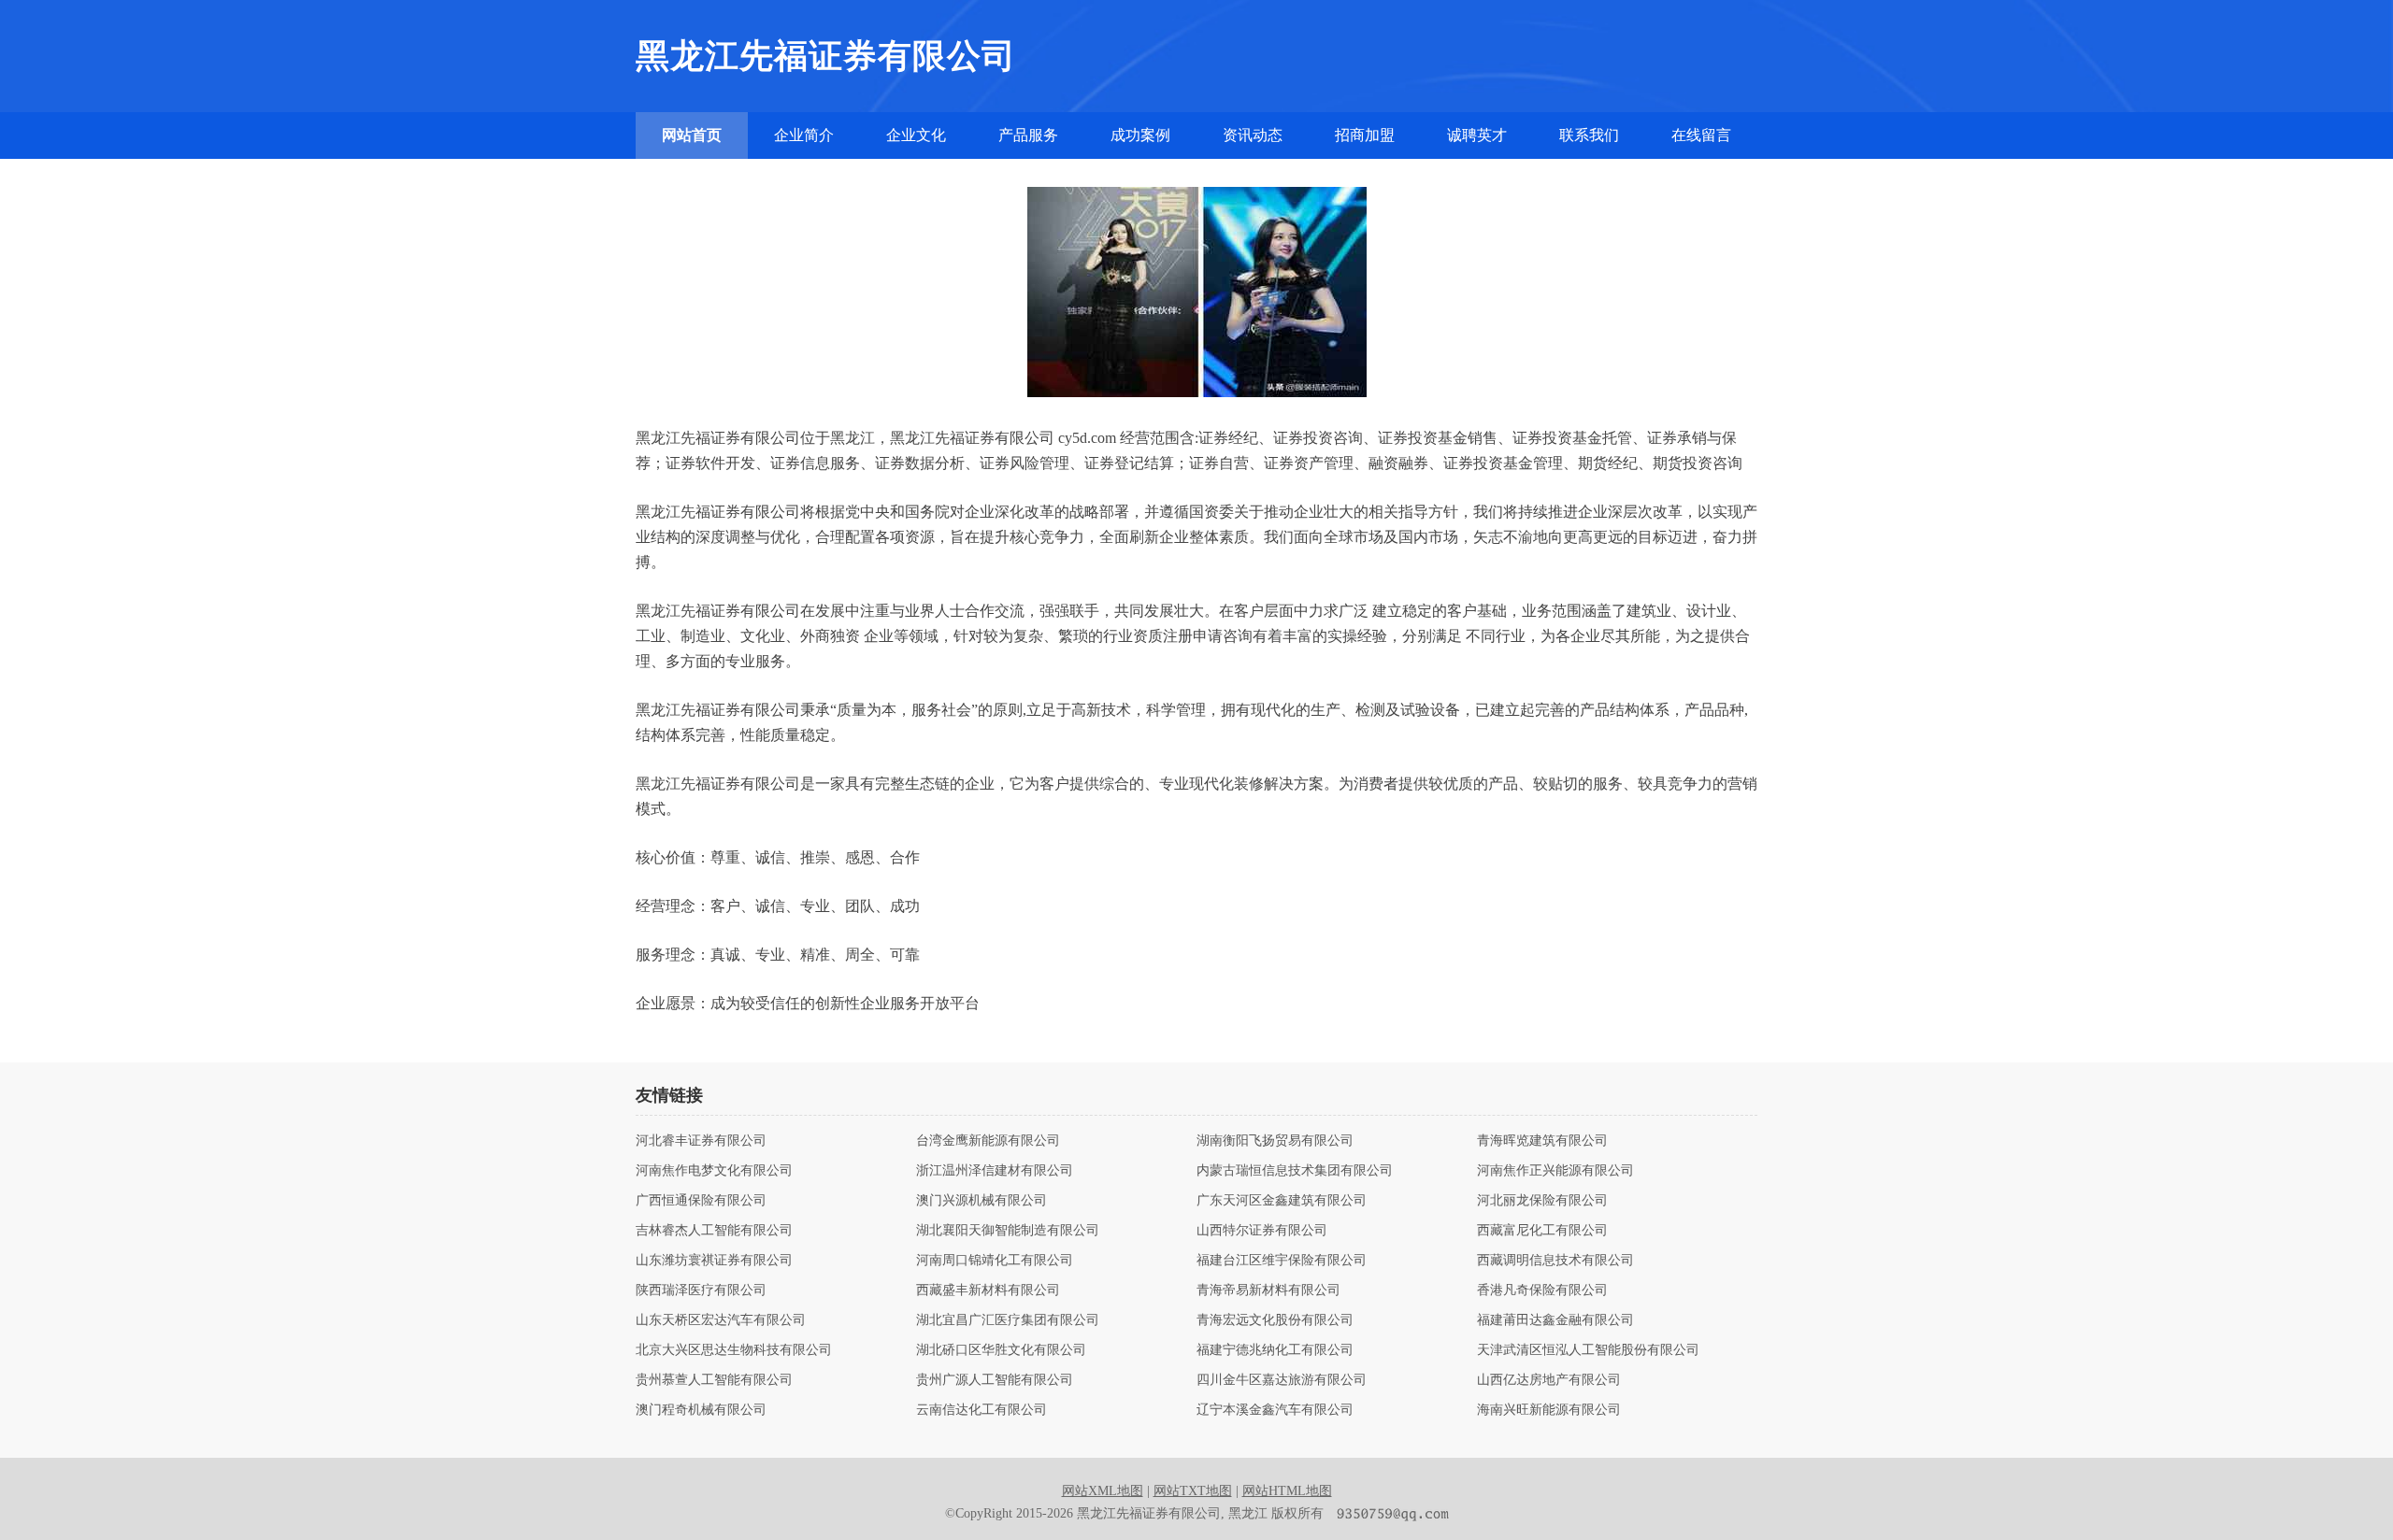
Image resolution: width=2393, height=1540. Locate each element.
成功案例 (1140, 135)
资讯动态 (1253, 135)
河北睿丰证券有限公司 (701, 1141)
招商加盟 (1365, 135)
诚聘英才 (1477, 135)
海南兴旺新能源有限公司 (1549, 1410)
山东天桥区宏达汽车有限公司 (721, 1320)
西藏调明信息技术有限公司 (1555, 1261)
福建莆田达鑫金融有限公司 (1555, 1320)
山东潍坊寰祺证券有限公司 (714, 1261)
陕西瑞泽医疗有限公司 (701, 1290)
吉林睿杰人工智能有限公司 (714, 1231)
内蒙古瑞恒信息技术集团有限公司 (1295, 1171)
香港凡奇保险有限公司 (1542, 1290)
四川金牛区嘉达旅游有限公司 (1282, 1380)
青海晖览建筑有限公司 (1542, 1141)
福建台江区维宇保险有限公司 (1282, 1261)
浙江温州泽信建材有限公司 (995, 1171)
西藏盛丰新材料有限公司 (988, 1290)
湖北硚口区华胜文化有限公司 (1001, 1350)
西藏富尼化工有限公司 (1542, 1231)
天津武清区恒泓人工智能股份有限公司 (1588, 1350)
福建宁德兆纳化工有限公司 (1275, 1350)
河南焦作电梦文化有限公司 (714, 1171)
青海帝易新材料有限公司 (1268, 1290)
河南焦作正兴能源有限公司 (1555, 1171)
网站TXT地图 (1193, 1491)
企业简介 (804, 135)
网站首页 (692, 135)
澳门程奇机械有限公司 (701, 1410)
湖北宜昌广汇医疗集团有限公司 (1008, 1320)
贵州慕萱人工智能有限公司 (714, 1380)
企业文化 (916, 135)
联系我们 (1589, 135)
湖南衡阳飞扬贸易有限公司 (1275, 1141)
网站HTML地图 (1287, 1491)
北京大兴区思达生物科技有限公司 (734, 1350)
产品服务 (1028, 135)
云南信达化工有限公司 (982, 1410)
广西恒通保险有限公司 (701, 1201)
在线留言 (1701, 135)
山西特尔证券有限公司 (1262, 1231)
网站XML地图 (1103, 1491)
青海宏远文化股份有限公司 (1275, 1320)
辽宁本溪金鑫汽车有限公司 (1275, 1410)
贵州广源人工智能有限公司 (995, 1380)
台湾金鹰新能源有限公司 (988, 1141)
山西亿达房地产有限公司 (1549, 1380)
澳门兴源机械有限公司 (982, 1201)
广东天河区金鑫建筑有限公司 (1282, 1201)
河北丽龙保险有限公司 (1542, 1201)
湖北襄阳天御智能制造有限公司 (1008, 1231)
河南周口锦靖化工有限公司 (995, 1261)
